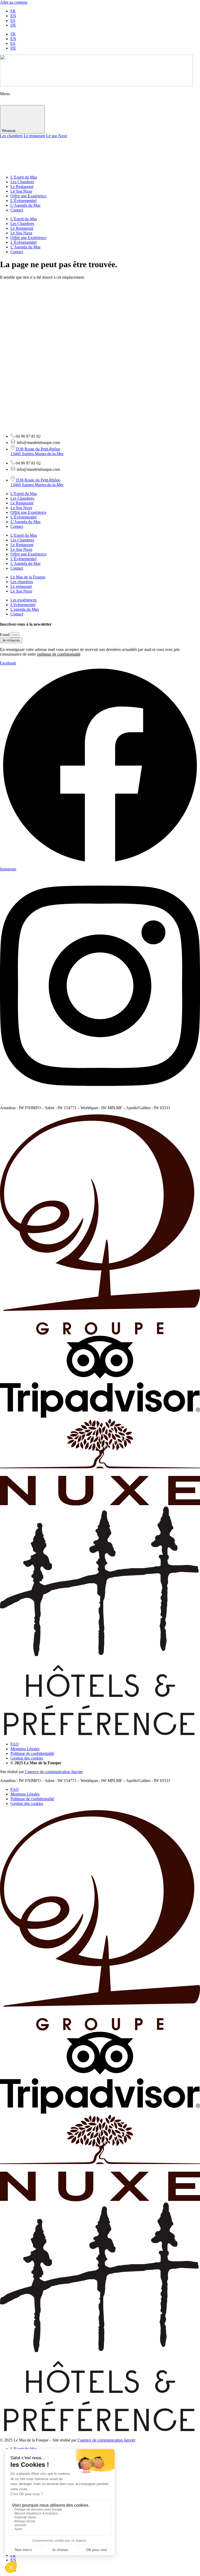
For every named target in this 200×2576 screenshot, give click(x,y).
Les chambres (11, 136)
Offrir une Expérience (28, 196)
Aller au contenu (14, 2)
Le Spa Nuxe (21, 191)
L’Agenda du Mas (25, 205)
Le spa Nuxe (57, 136)
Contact (17, 210)
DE (13, 25)
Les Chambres (22, 182)
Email (5, 635)
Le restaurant (34, 136)
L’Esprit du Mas (24, 177)
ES (13, 20)
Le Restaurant (22, 187)
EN (13, 16)
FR (13, 11)
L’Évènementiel (23, 201)
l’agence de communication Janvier (54, 1772)
